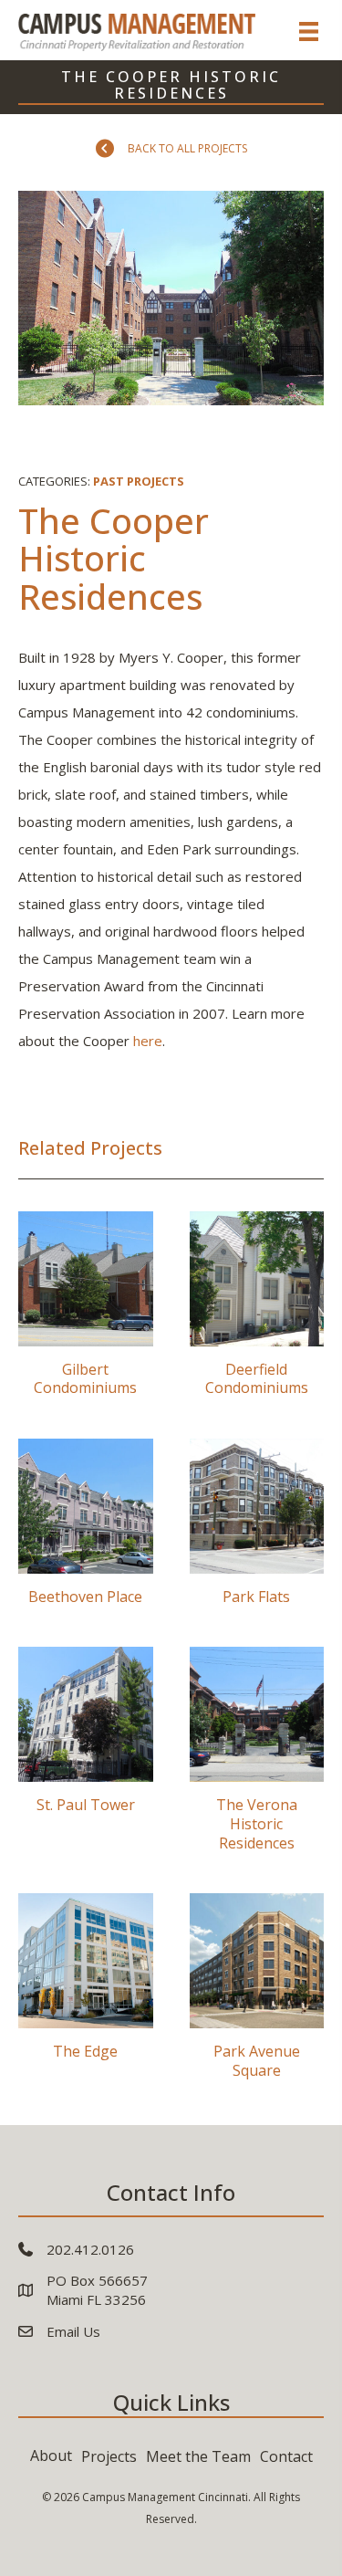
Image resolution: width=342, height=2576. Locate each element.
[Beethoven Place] (86, 1529)
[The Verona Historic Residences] (257, 1756)
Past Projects (139, 481)
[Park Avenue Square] (257, 1993)
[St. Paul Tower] (86, 1756)
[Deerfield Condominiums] (257, 1311)
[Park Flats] (257, 1529)
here (148, 1041)
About (51, 2456)
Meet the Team (198, 2456)
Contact (286, 2456)
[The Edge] (86, 1993)
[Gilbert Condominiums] (86, 1311)
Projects (109, 2456)
